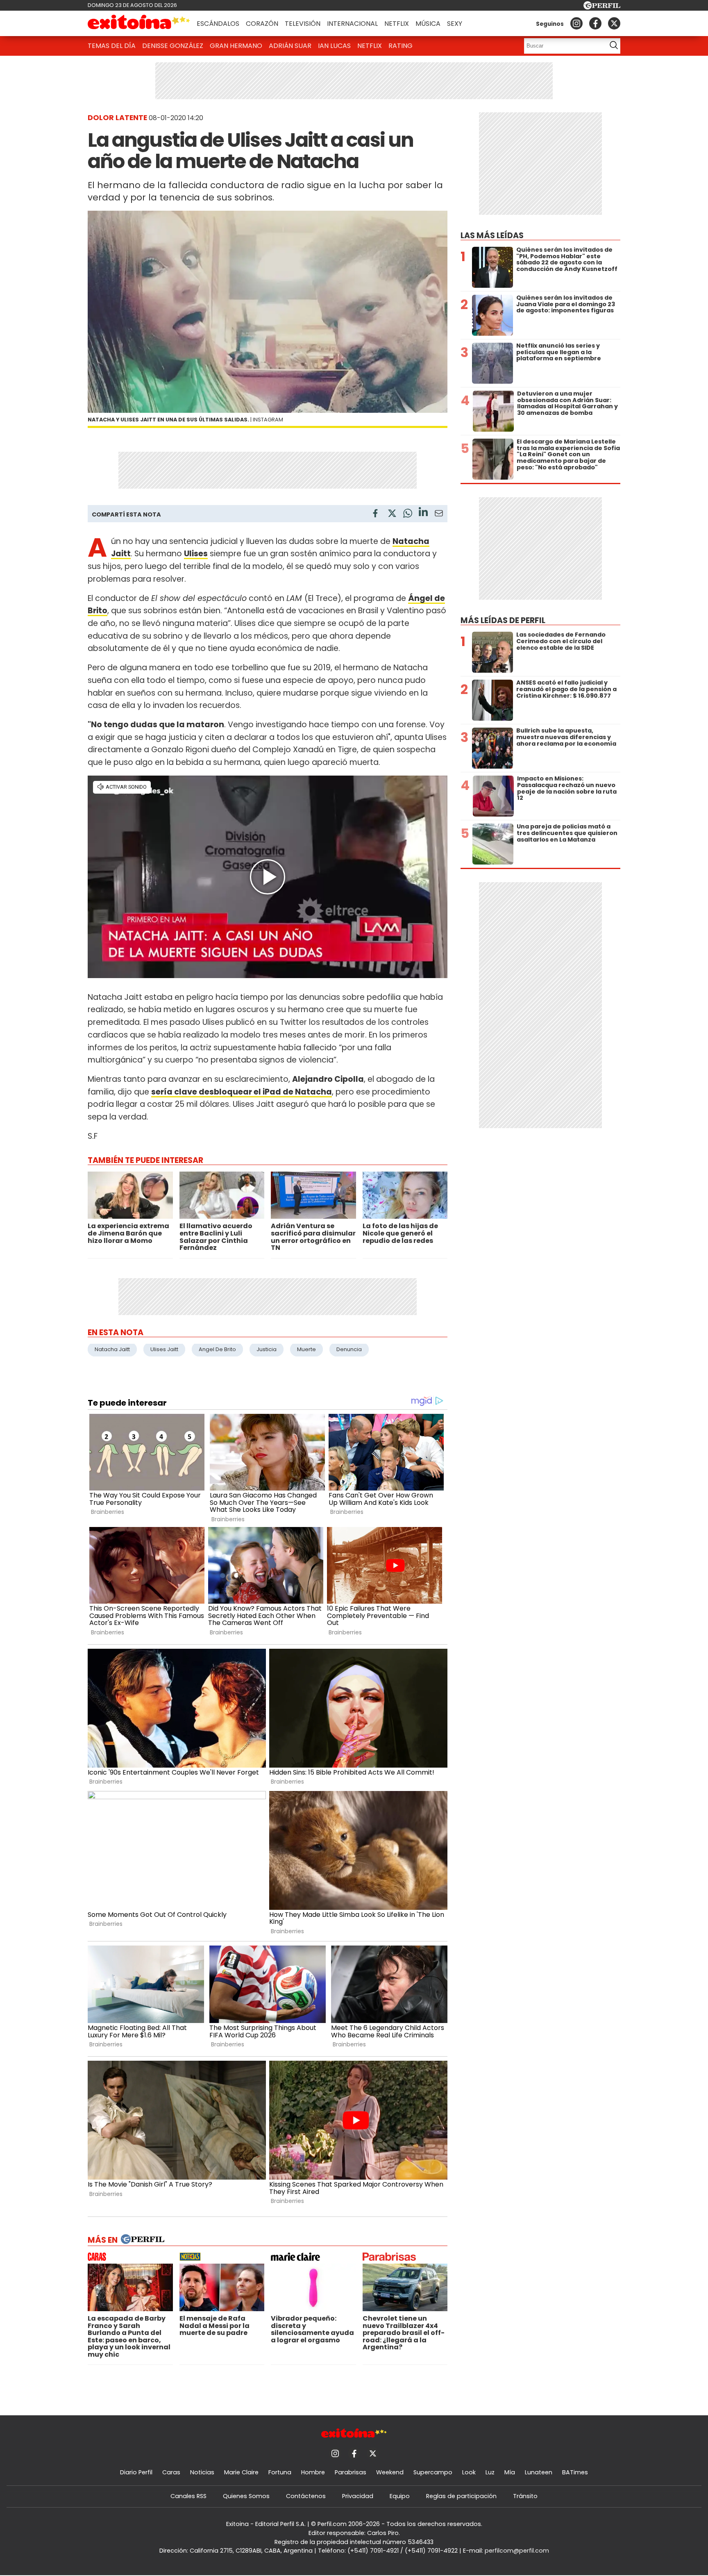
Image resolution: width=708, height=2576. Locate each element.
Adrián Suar (290, 46)
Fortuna (280, 2472)
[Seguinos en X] (614, 23)
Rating (401, 46)
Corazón (262, 24)
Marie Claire (241, 2472)
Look (469, 2472)
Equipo (400, 2496)
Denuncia (349, 1349)
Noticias (202, 2472)
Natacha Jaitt (112, 1349)
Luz (490, 2472)
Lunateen (539, 2472)
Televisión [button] (303, 24)
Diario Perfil (136, 2472)
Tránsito (525, 2496)
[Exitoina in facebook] (595, 23)
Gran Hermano (236, 46)
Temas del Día (112, 46)
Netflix (397, 24)
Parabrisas (351, 2472)
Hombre (313, 2472)
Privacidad (358, 2496)
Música (428, 24)
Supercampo (433, 2472)
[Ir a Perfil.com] (602, 7)
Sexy (455, 24)
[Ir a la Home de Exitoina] (139, 23)
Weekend (390, 2472)
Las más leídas (492, 236)
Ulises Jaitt (164, 1349)
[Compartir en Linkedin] (423, 513)
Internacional (352, 24)
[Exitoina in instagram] (576, 23)
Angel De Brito (217, 1349)
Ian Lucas (334, 46)
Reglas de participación (461, 2496)
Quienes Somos (246, 2496)
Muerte (306, 1349)
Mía (510, 2472)
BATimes (575, 2472)
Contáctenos (306, 2496)
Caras (171, 2472)
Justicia (267, 1349)
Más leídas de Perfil (503, 620)
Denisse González (173, 46)
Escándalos (218, 24)
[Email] (439, 515)
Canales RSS (188, 2496)
